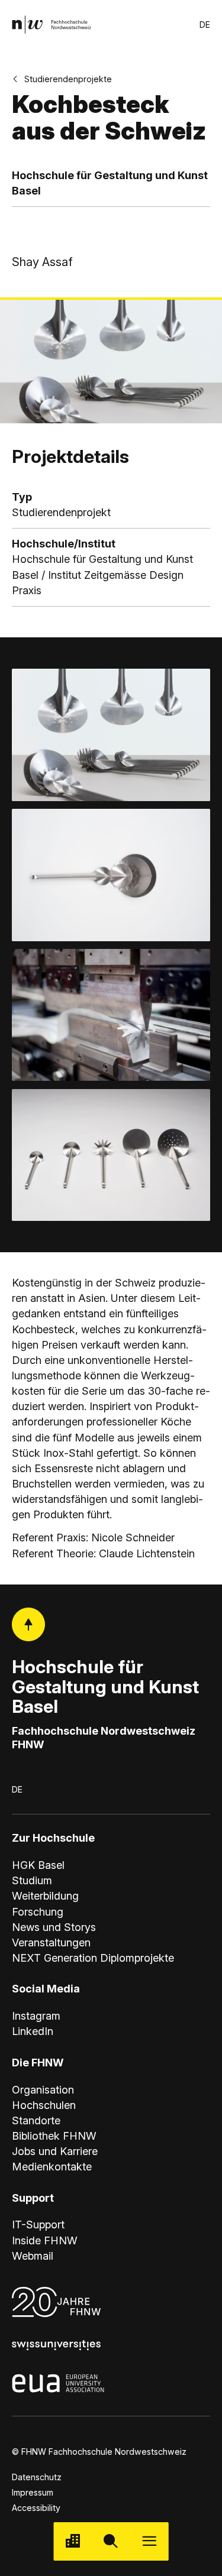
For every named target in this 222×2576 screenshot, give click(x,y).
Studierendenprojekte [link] (68, 79)
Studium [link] (32, 1880)
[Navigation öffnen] (149, 2541)
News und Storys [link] (54, 1927)
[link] (52, 25)
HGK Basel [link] (38, 1865)
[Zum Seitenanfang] (28, 1624)
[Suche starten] (111, 2541)
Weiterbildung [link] (45, 1896)
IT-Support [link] (38, 2225)
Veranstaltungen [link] (51, 1942)
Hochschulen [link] (44, 2105)
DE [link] (205, 25)
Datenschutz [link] (37, 2477)
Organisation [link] (43, 2090)
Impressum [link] (33, 2492)
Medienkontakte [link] (52, 2167)
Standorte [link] (36, 2120)
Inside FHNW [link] (45, 2240)
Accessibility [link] (36, 2508)
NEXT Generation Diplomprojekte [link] (93, 1958)
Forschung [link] (38, 1912)
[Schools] (73, 2541)
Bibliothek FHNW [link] (54, 2136)
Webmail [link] (33, 2256)
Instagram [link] (36, 2016)
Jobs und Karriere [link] (55, 2151)
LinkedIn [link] (33, 2031)
